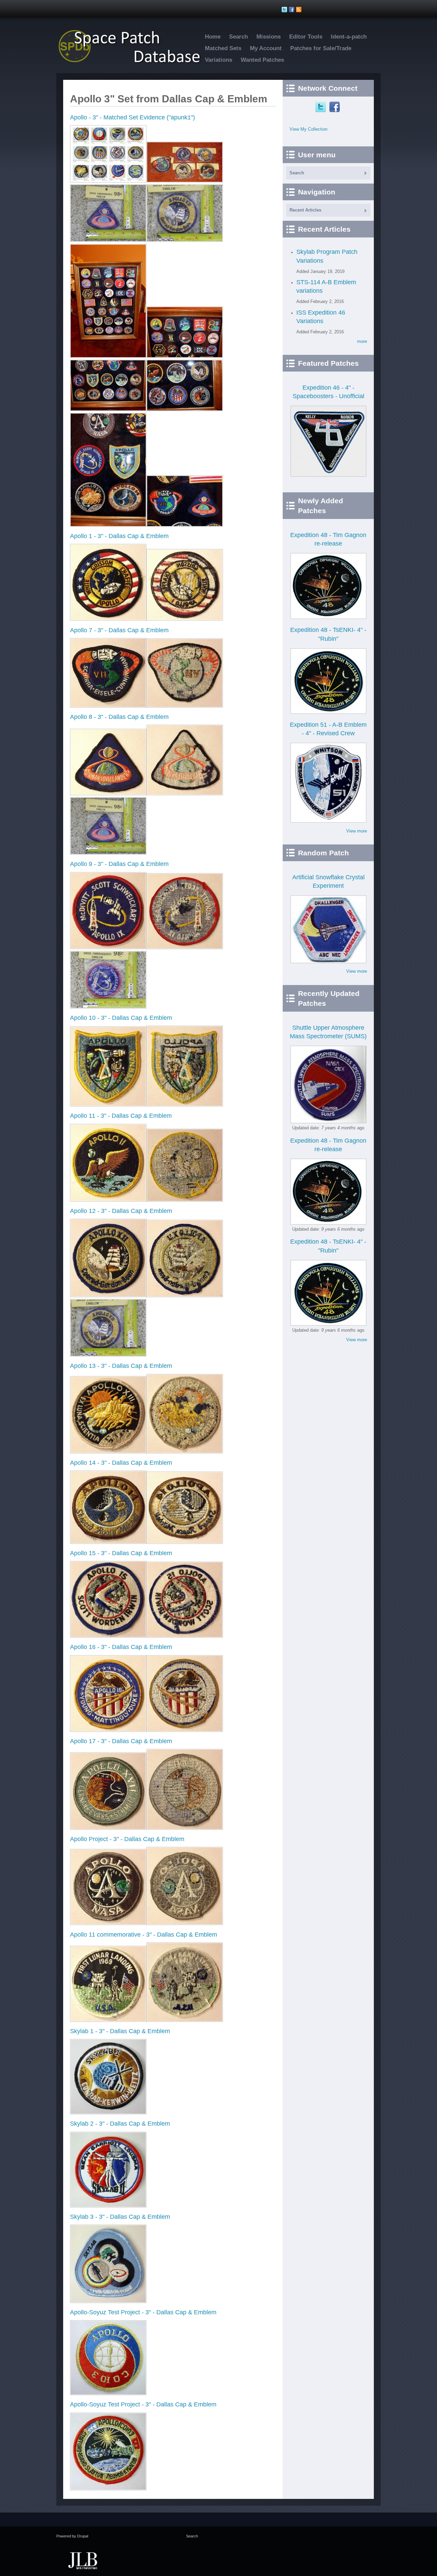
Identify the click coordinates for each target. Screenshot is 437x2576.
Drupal (83, 2536)
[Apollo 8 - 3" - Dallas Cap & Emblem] (108, 794)
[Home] (133, 63)
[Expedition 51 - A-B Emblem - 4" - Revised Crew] (328, 821)
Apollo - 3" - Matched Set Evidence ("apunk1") (132, 117)
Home (213, 37)
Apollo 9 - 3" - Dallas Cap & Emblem (119, 864)
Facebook (335, 107)
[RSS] (300, 10)
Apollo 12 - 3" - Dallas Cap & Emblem (121, 1211)
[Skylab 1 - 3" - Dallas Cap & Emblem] (108, 2113)
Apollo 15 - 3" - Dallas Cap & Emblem (121, 1553)
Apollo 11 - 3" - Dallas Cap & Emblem (121, 1116)
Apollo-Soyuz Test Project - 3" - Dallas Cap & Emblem (143, 2312)
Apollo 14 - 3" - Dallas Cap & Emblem (121, 1463)
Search (238, 37)
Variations (218, 60)
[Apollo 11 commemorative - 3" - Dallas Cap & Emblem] (108, 2020)
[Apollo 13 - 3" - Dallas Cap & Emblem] (108, 1452)
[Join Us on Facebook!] (292, 10)
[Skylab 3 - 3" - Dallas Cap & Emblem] (108, 2302)
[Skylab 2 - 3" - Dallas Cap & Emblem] (108, 2206)
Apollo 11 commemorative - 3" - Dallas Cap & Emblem (144, 1935)
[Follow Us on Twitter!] (285, 10)
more (362, 341)
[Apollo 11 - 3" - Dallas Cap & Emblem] (108, 1200)
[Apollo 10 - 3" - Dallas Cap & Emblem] (108, 1105)
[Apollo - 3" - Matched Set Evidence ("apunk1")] (108, 181)
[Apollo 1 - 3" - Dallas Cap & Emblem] (108, 619)
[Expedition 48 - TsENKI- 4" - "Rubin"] (328, 712)
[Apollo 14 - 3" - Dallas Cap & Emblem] (108, 1542)
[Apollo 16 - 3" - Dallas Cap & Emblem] (108, 1730)
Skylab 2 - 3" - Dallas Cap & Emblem (120, 2124)
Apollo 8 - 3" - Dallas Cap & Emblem (119, 717)
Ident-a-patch (349, 37)
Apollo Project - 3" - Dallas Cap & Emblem (127, 1839)
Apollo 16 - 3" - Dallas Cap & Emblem (121, 1647)
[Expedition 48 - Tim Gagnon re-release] (328, 617)
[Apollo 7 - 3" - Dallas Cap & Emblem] (108, 706)
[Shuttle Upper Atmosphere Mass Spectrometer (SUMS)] (328, 1122)
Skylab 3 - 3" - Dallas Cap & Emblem (120, 2217)
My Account (266, 48)
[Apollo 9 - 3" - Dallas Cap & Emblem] (108, 948)
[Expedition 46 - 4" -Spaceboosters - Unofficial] (328, 475)
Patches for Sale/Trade (321, 48)
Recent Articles (305, 210)
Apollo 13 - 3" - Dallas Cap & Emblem (121, 1366)
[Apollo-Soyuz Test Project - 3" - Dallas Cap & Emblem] (108, 2394)
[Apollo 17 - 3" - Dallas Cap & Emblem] (108, 1828)
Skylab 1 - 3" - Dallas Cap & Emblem (120, 2031)
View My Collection (308, 129)
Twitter (321, 107)
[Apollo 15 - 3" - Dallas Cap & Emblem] (108, 1636)
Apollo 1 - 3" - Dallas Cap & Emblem (119, 536)
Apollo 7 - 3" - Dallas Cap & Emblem (119, 630)
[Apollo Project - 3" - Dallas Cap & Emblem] (108, 1923)
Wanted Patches (262, 60)
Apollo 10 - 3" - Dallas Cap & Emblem (121, 1018)
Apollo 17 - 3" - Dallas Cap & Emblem (121, 1741)
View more (357, 831)
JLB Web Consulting (83, 2560)
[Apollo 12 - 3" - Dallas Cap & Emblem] (108, 1296)
